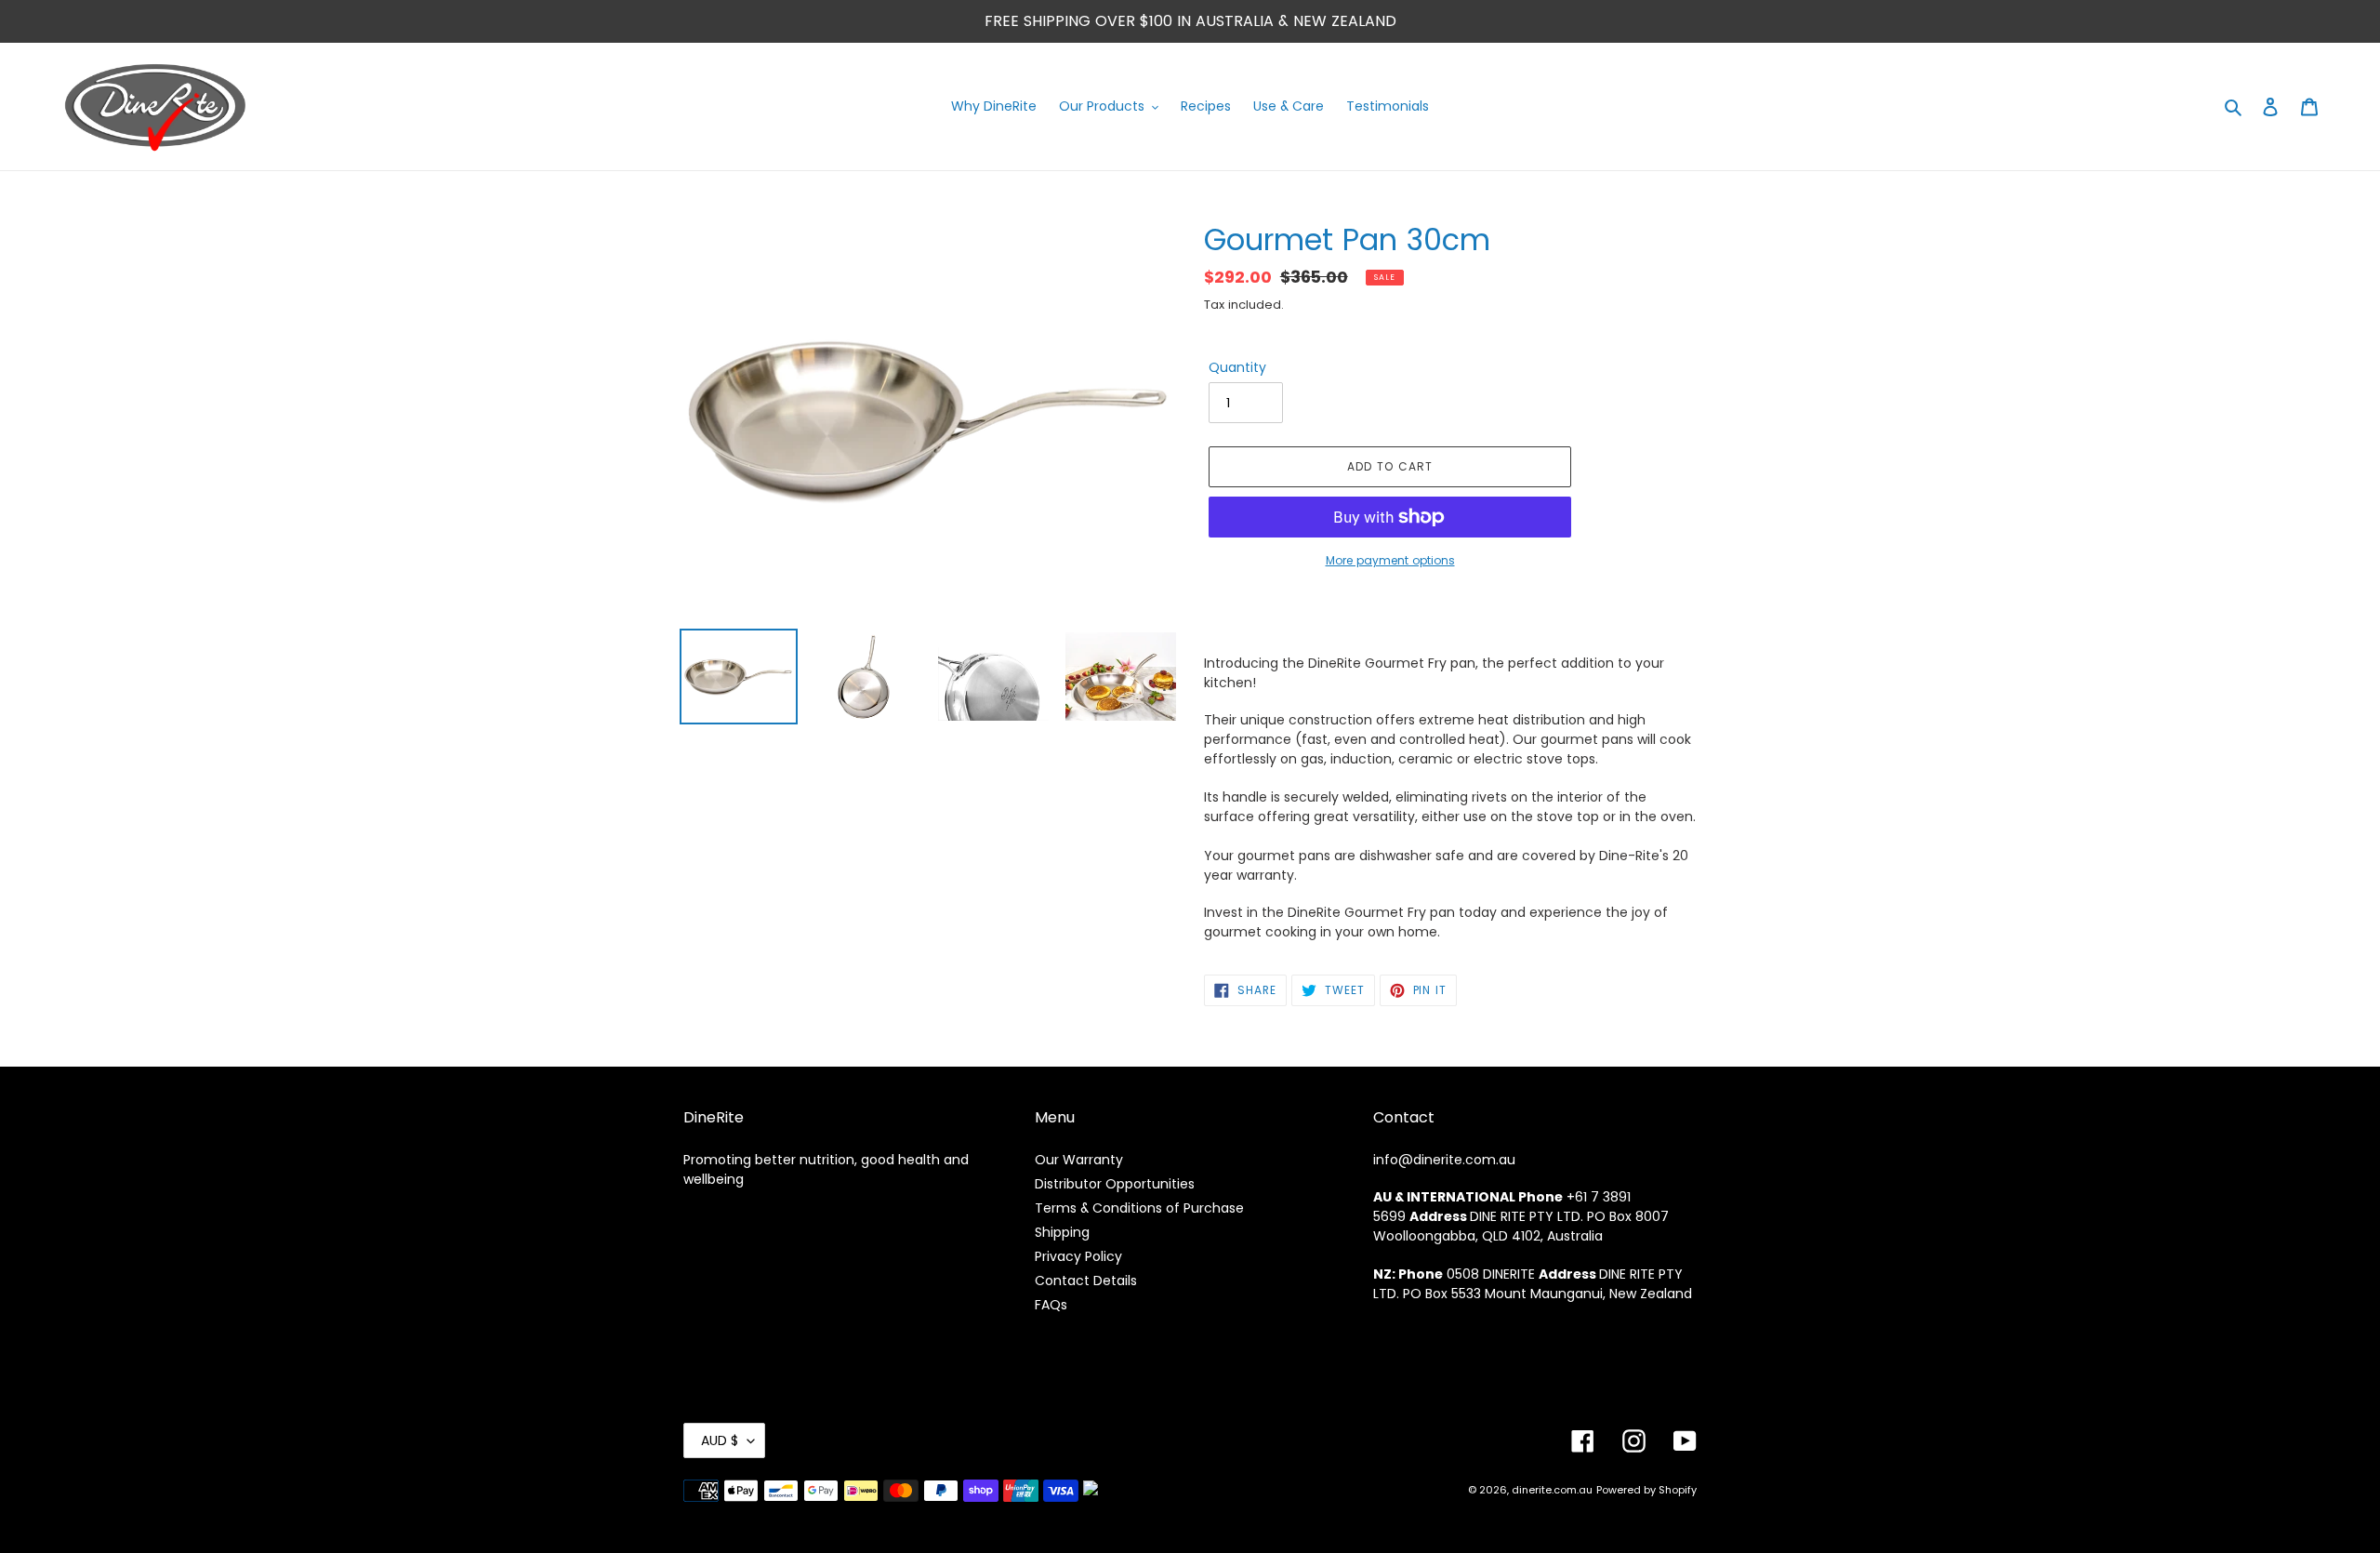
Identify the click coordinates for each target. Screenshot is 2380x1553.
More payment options (1390, 560)
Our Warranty (1079, 1160)
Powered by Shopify (1646, 1490)
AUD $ (720, 1440)
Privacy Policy (1078, 1256)
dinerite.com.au (1552, 1490)
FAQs (1051, 1305)
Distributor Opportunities (1115, 1184)
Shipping (1062, 1232)
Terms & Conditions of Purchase (1139, 1208)
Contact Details (1086, 1281)
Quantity (1237, 367)
